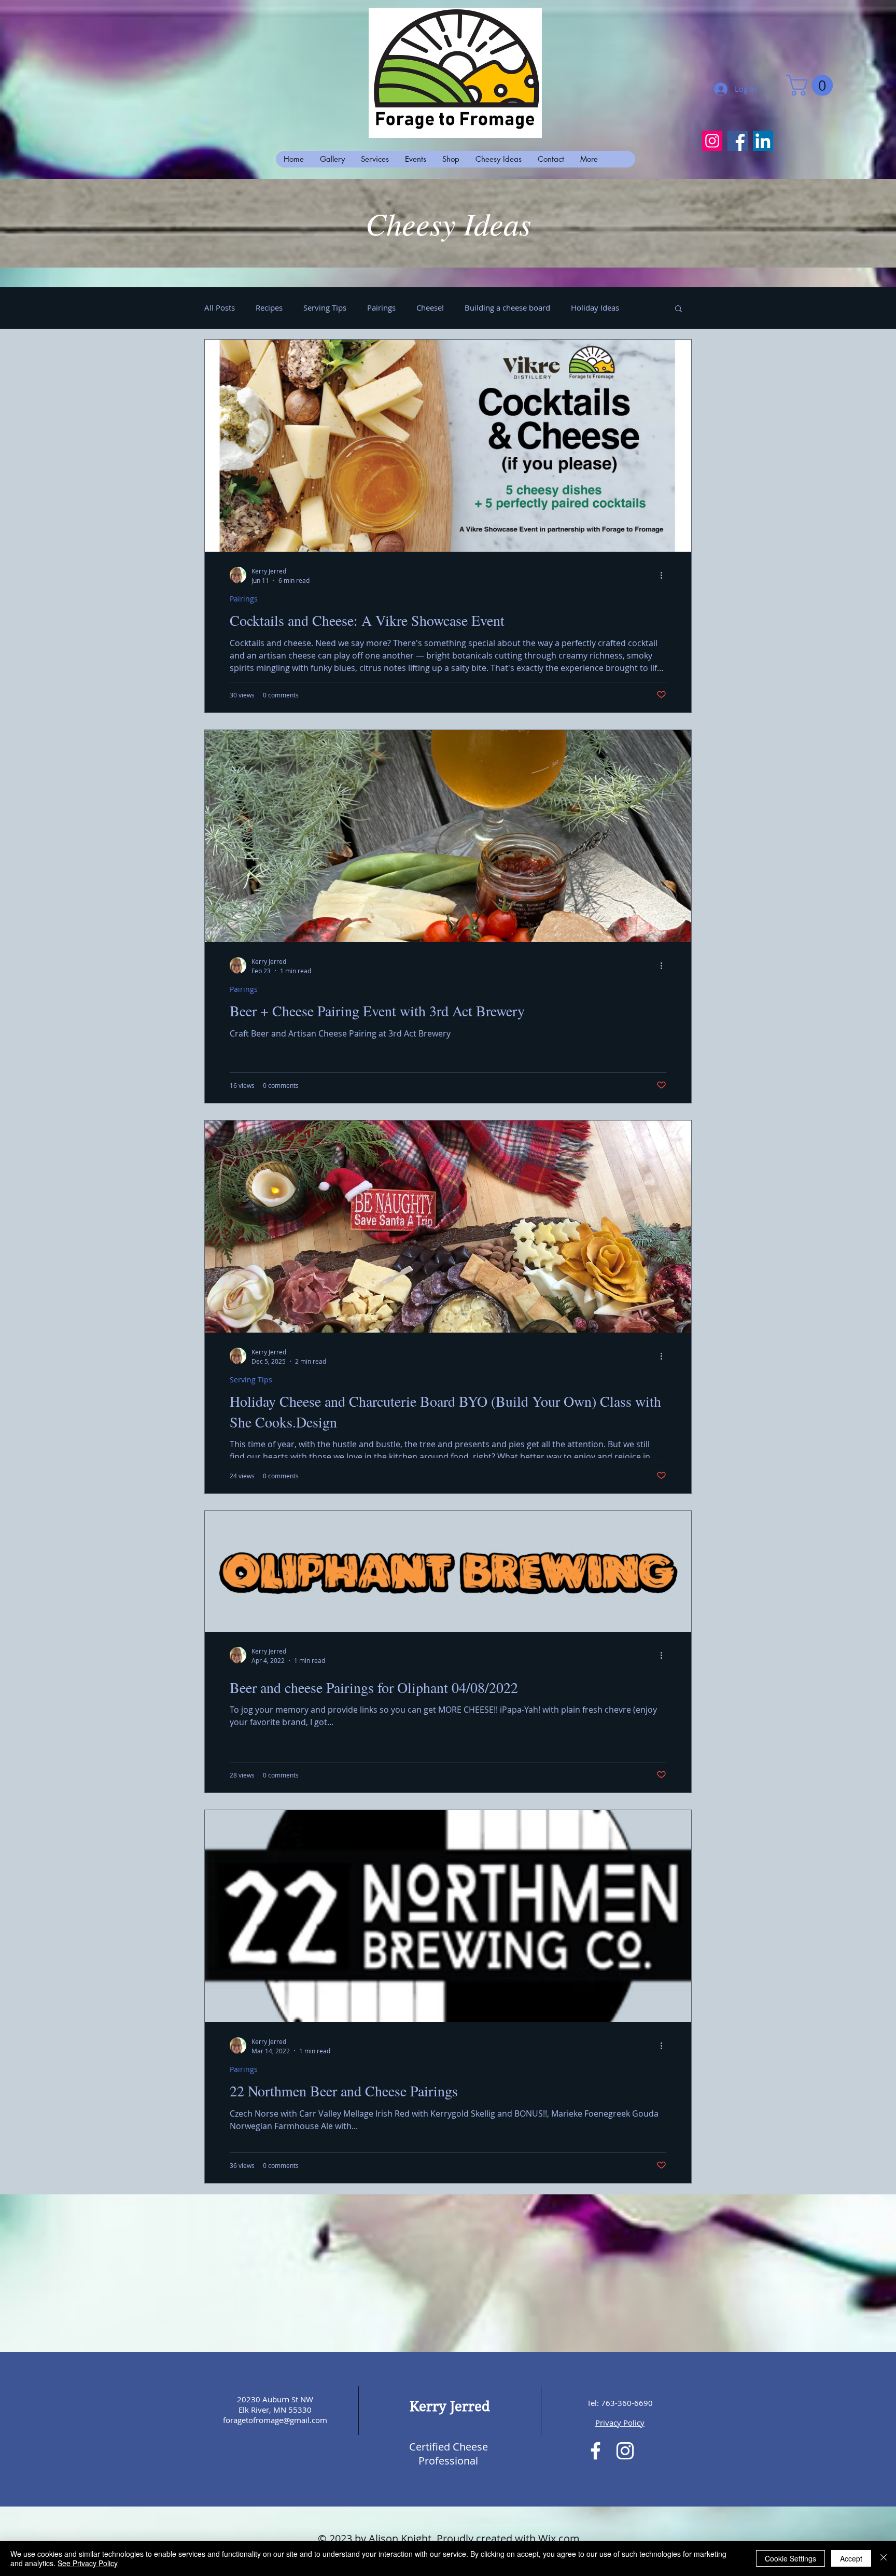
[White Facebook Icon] (596, 2451)
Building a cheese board (507, 307)
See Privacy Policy (88, 2563)
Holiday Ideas (595, 307)
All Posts (220, 307)
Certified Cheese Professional (449, 2454)
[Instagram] (712, 141)
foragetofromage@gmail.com (275, 2420)
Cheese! (430, 307)
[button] (812, 85)
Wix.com (559, 2538)
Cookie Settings (790, 2558)
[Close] (884, 2558)
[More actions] (665, 575)
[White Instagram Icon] (625, 2451)
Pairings (381, 307)
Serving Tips (325, 307)
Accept (851, 2558)
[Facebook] (738, 141)
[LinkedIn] (763, 141)
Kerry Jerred (450, 2406)
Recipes (269, 307)
